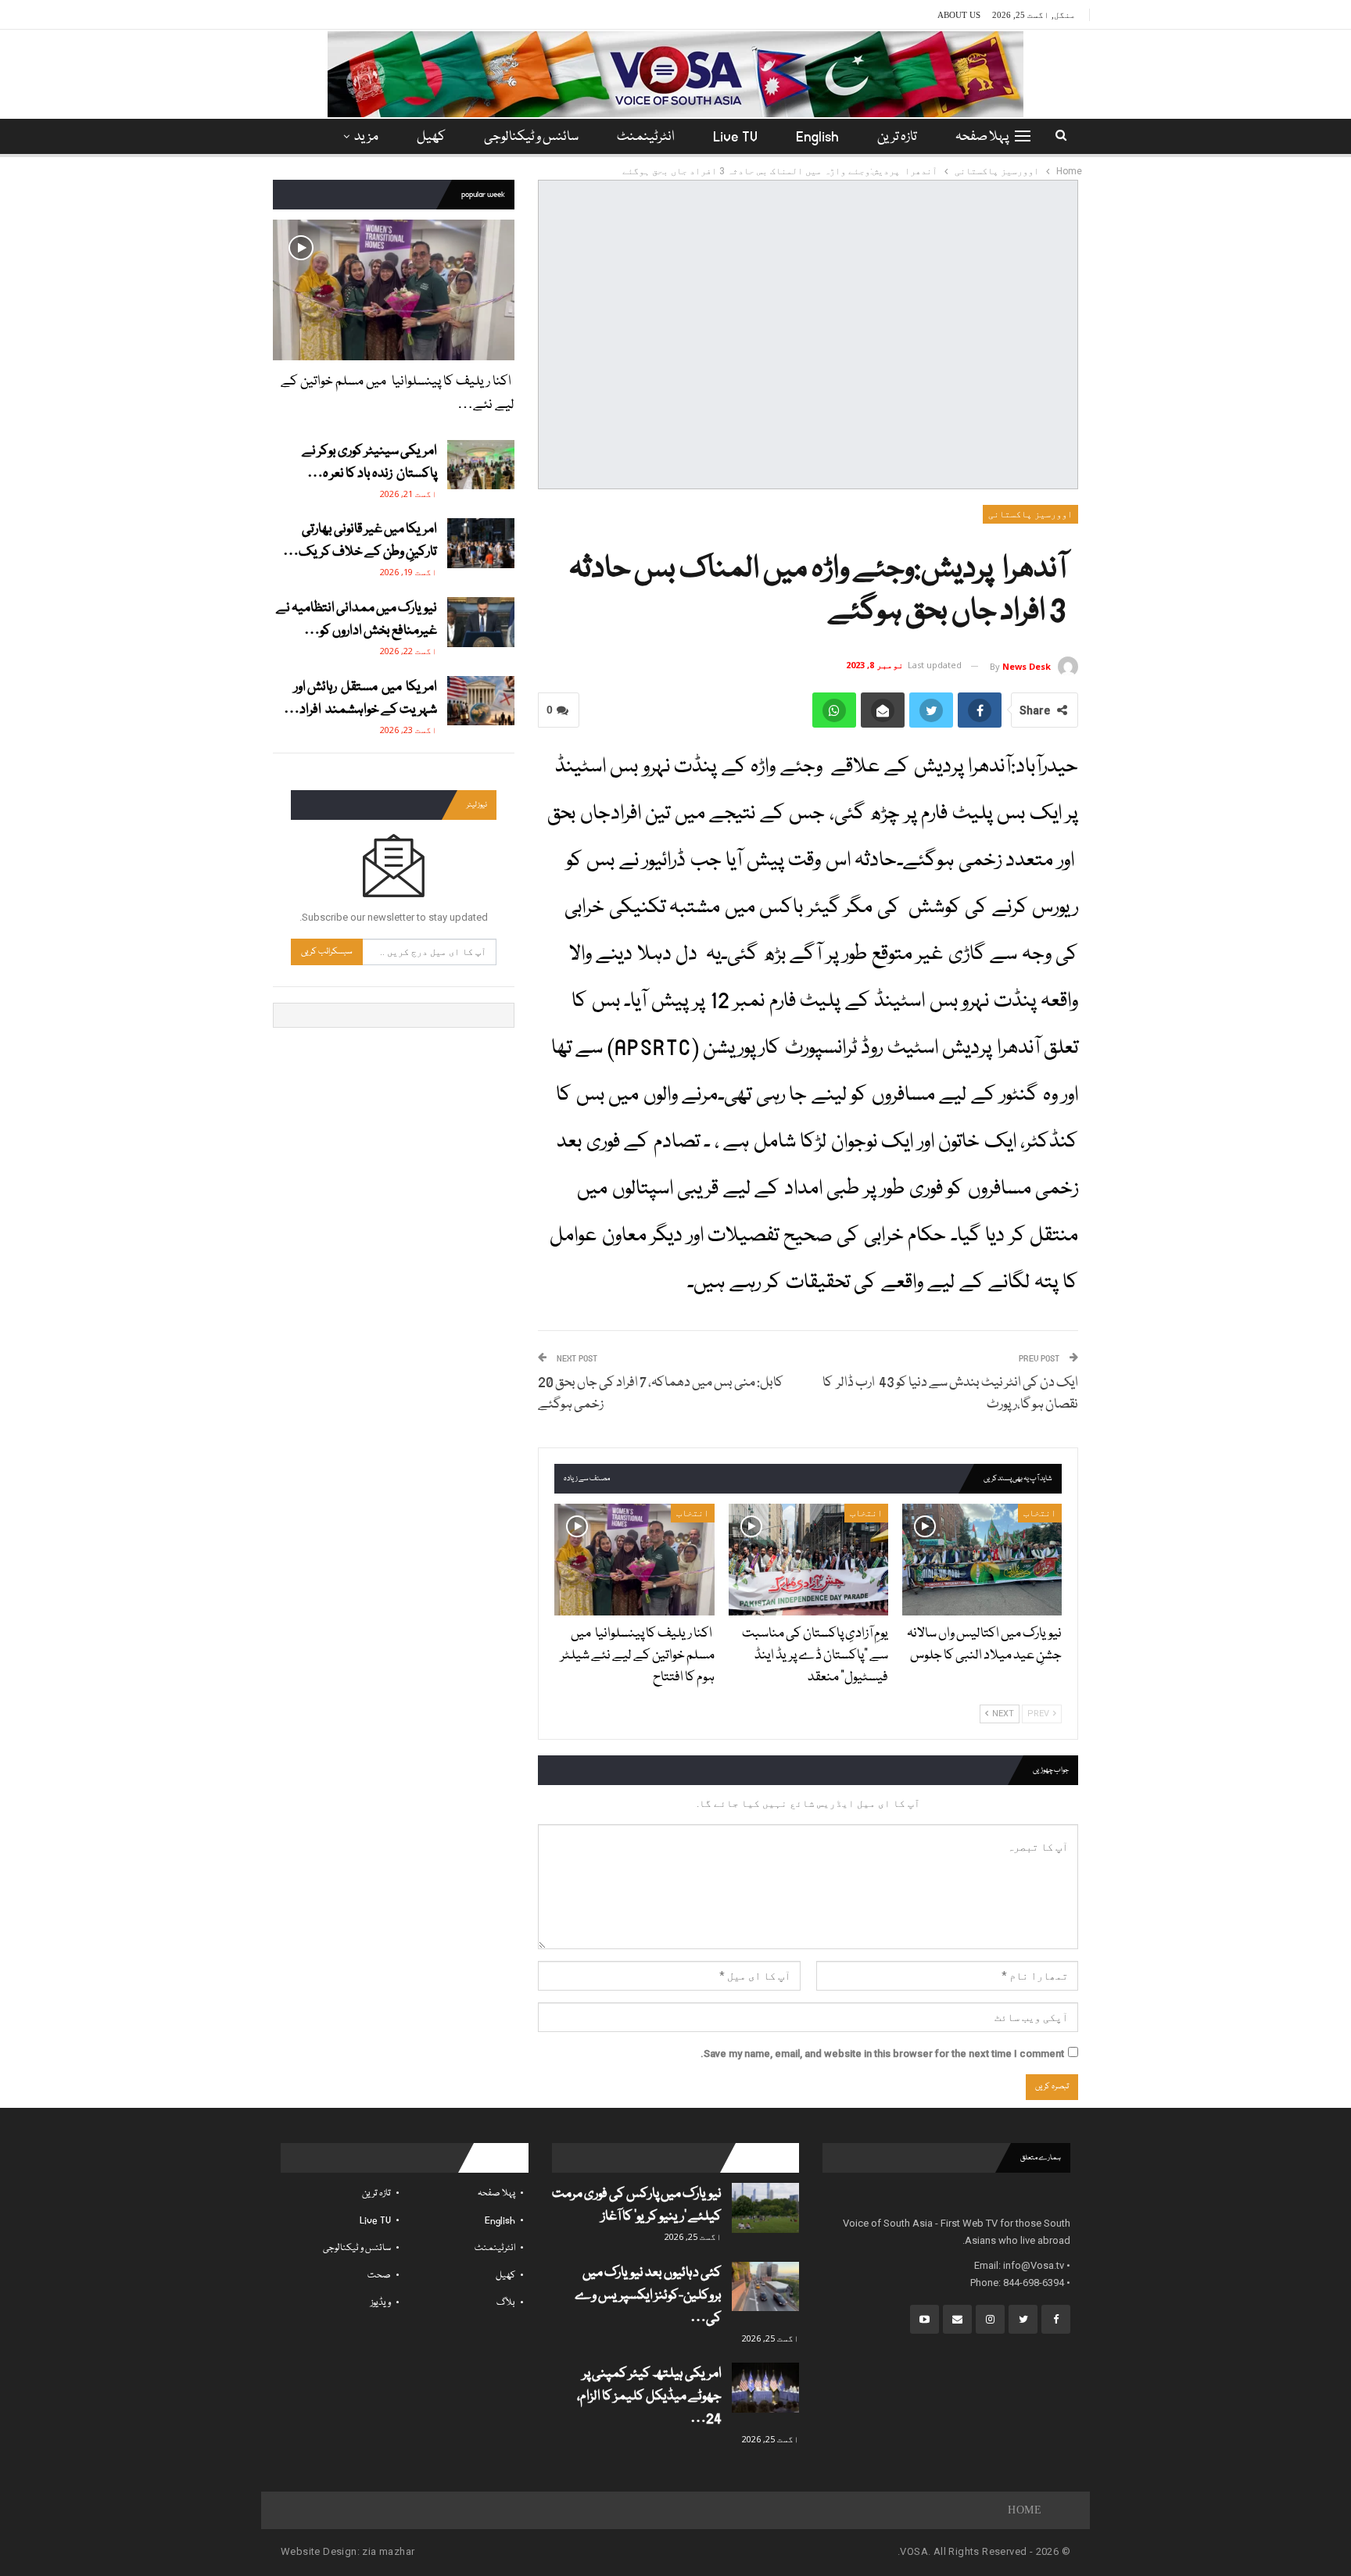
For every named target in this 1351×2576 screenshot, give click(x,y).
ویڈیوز (381, 2303)
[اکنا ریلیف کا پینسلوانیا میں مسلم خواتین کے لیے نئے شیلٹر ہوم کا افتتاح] (634, 1560)
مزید (366, 137)
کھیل (431, 137)
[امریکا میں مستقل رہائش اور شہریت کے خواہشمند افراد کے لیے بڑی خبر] (481, 701)
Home (1025, 2510)
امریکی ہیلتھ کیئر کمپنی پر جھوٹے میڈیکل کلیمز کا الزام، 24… (649, 2397)
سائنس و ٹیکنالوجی (531, 137)
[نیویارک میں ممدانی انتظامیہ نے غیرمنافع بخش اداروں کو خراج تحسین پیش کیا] (481, 622)
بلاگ (506, 2303)
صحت (379, 2275)
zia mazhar (388, 2551)
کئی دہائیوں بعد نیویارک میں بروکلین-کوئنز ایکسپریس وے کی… (648, 2296)
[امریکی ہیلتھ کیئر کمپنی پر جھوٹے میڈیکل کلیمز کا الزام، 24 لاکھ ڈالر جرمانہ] (765, 2388)
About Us (959, 15)
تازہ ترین (897, 137)
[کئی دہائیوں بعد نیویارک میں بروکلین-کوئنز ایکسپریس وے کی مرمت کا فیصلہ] (765, 2287)
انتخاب (1040, 1513)
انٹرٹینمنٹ (646, 137)
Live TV (735, 137)
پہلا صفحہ (982, 137)
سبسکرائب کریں (327, 952)
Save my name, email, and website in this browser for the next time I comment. (882, 2054)
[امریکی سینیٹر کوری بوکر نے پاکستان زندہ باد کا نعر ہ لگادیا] (481, 465)
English (817, 137)
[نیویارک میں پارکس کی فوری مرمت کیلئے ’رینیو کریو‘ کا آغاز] (765, 2208)
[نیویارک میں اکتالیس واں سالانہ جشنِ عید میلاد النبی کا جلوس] (982, 1560)
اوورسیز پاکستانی (1030, 514)
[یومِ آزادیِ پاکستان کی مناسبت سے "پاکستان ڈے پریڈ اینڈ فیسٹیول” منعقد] (808, 1560)
